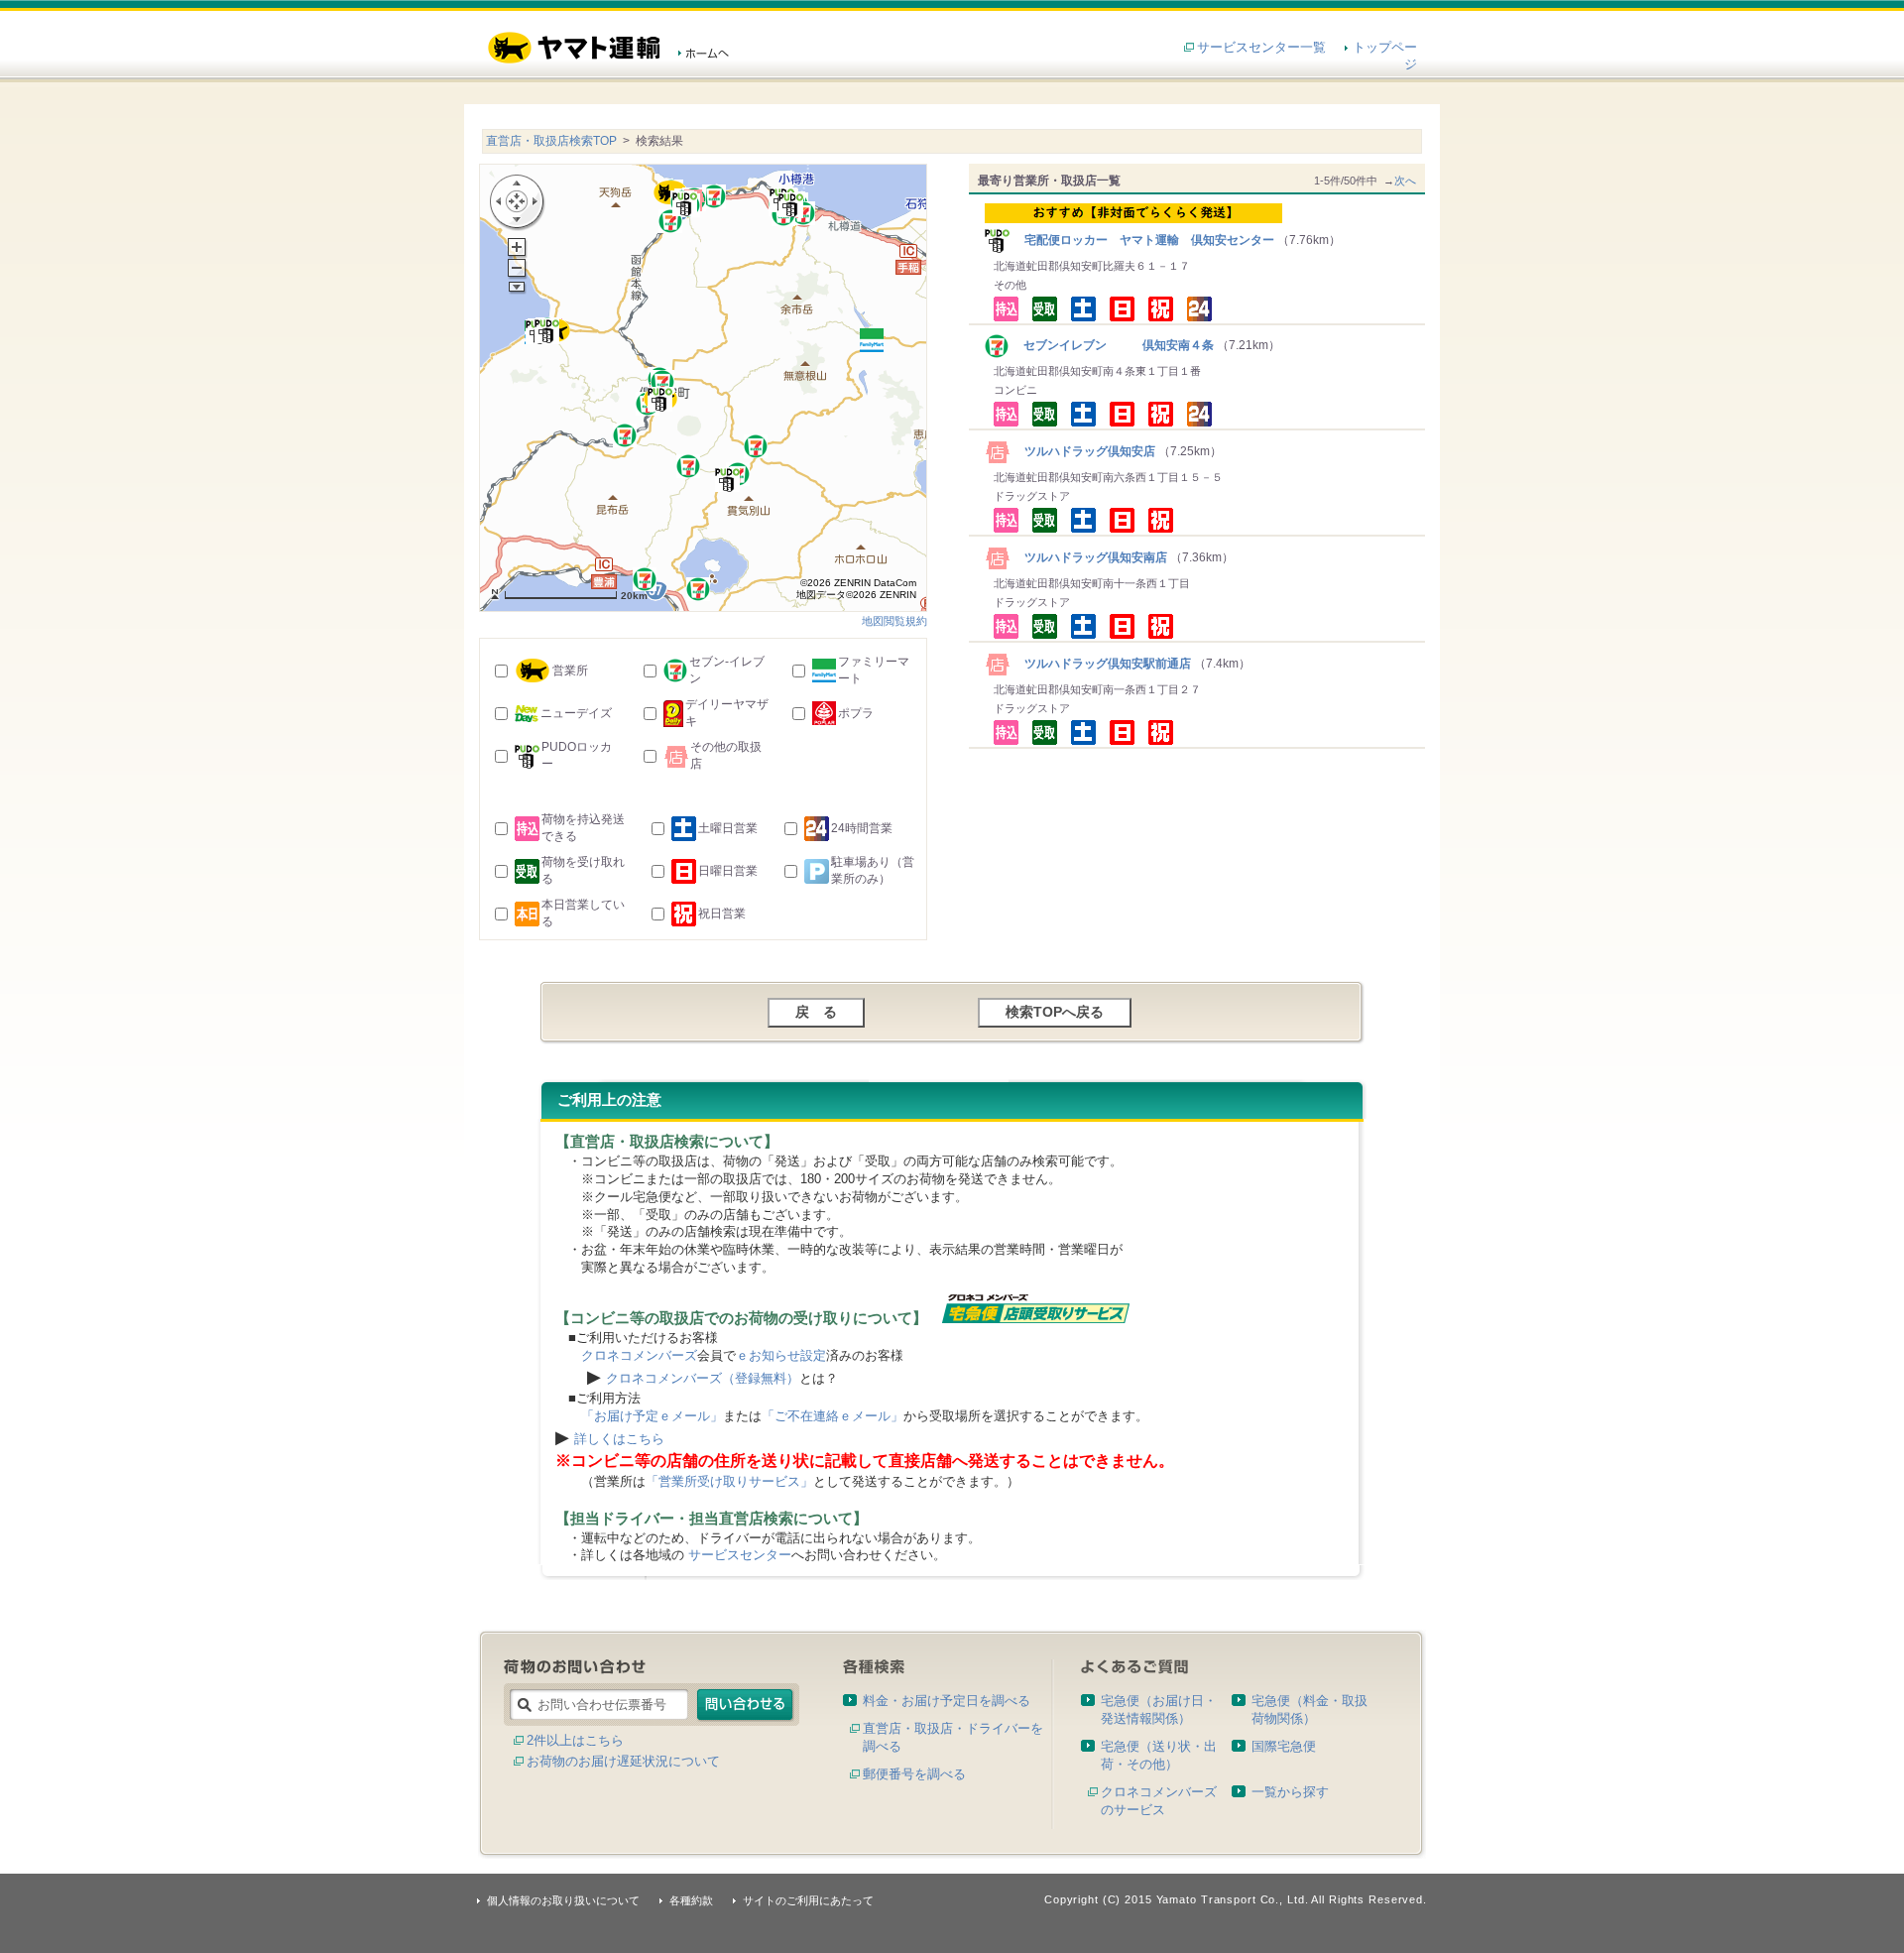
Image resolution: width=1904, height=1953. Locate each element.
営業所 (570, 671)
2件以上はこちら (575, 1740)
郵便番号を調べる (914, 1774)
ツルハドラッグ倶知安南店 (1090, 557)
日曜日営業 (728, 871)
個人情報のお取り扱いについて (563, 1900)
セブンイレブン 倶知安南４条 (1113, 345)
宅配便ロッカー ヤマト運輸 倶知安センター (1143, 240)
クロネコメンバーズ (639, 1355)
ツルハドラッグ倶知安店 (1084, 451)
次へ (1405, 181)
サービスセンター (740, 1555)
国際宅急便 (1284, 1746)
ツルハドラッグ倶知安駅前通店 (1102, 664)
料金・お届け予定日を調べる (947, 1701)
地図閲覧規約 (894, 621)
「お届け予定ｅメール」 (652, 1416)
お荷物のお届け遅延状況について (623, 1761)
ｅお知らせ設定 (781, 1355)
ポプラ (856, 713)
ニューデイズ (576, 713)
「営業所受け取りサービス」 (729, 1481)
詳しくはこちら (619, 1439)
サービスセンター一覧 (1261, 47)
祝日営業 (722, 914)
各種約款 (691, 1900)
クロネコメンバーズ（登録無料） (703, 1378)
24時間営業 (862, 828)
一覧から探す (1290, 1792)
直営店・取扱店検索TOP (551, 141)
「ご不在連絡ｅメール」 (833, 1416)
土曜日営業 (728, 828)
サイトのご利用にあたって (808, 1900)
